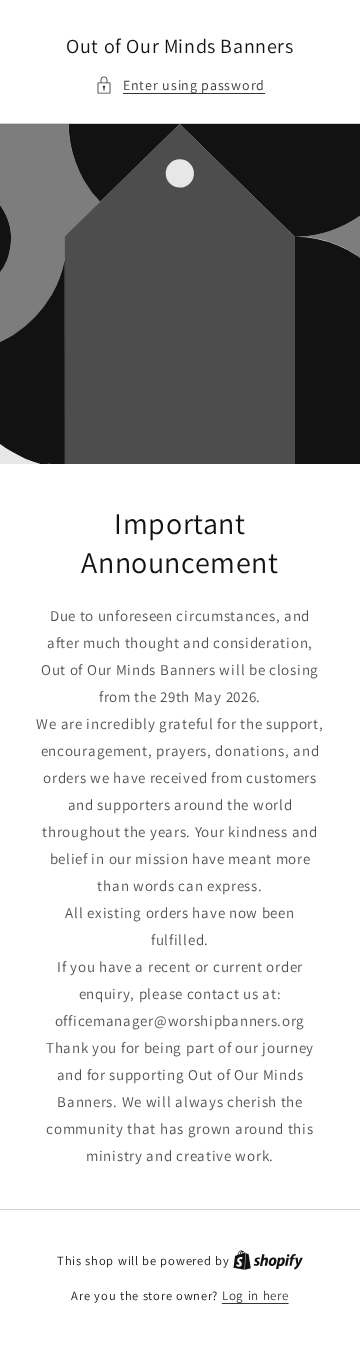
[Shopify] (268, 1260)
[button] (180, 85)
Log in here (255, 1295)
